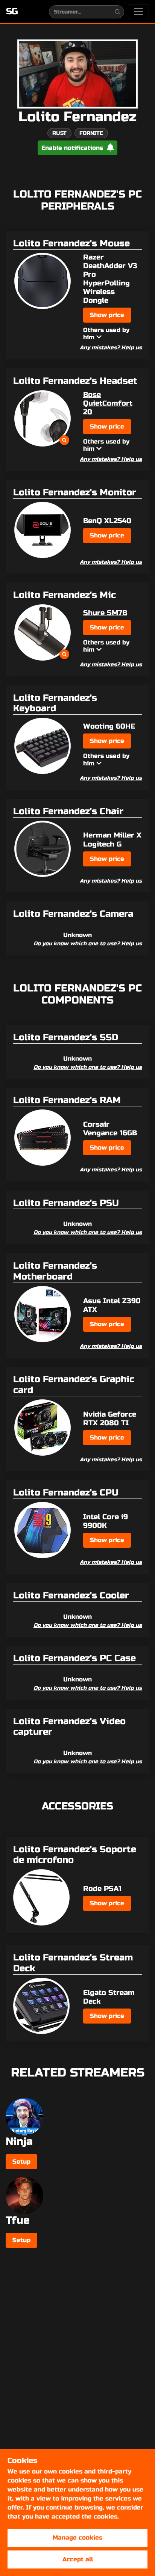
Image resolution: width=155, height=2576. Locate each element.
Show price (107, 315)
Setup (21, 2162)
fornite (91, 133)
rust (59, 133)
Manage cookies (77, 2538)
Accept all (78, 2559)
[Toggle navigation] (138, 12)
